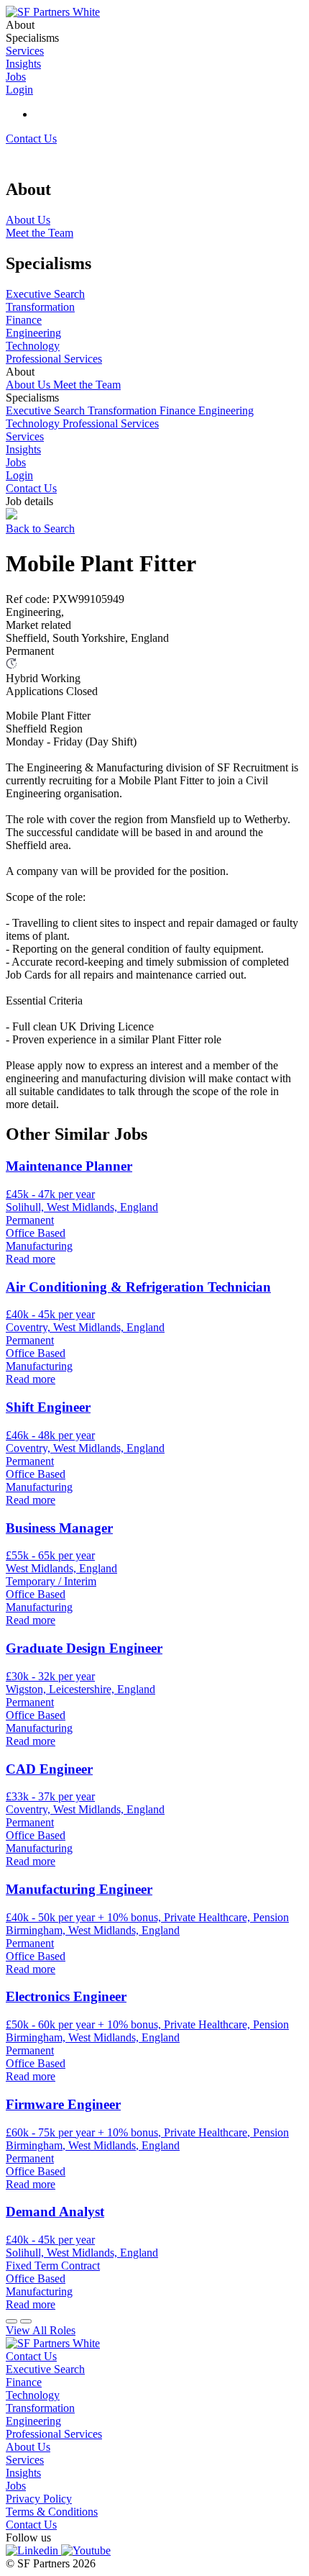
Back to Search (40, 529)
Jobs (16, 462)
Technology (34, 423)
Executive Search (47, 411)
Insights (23, 449)
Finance (179, 411)
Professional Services (111, 423)
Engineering (226, 411)
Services (25, 436)
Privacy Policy (39, 2499)
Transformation (124, 411)
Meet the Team (87, 385)
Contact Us (31, 139)
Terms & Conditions (52, 2512)
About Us (29, 385)
